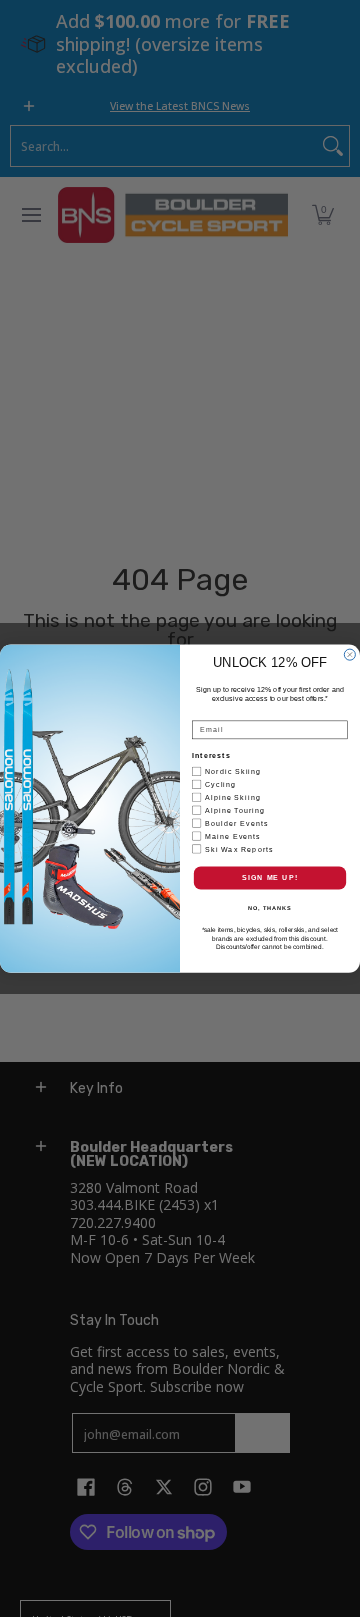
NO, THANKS (270, 908)
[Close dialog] (349, 654)
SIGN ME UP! (270, 878)
